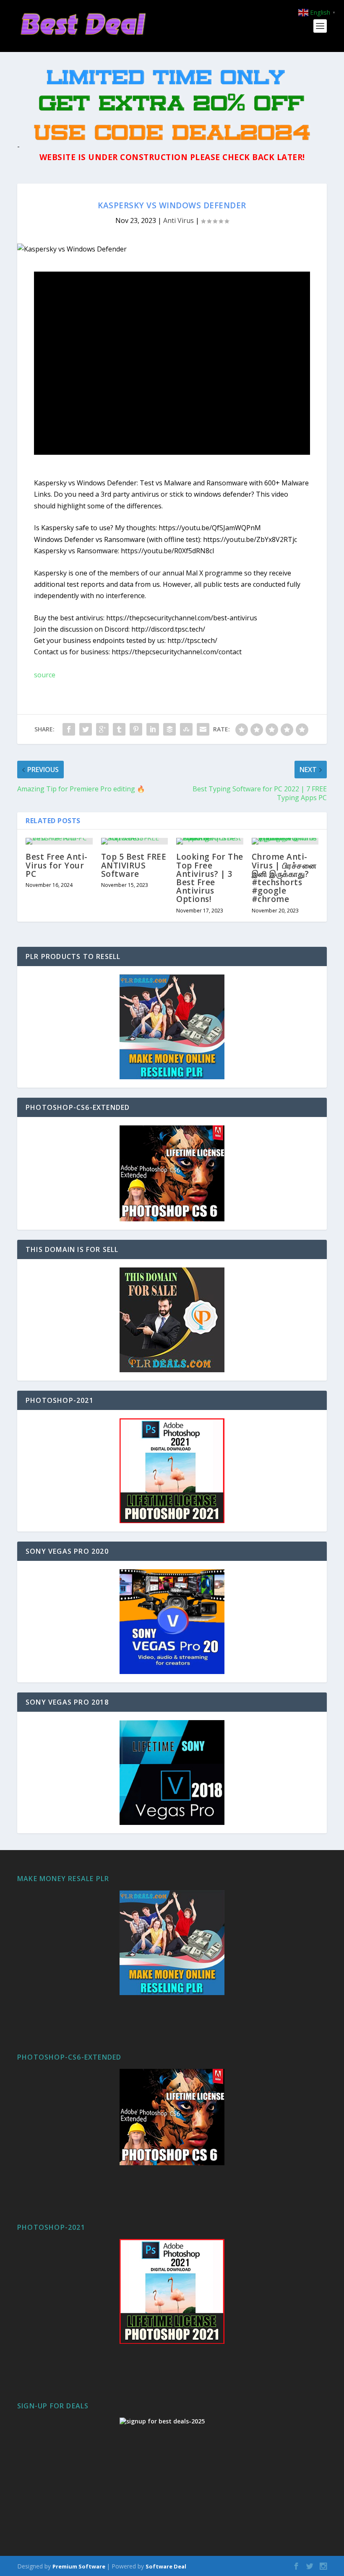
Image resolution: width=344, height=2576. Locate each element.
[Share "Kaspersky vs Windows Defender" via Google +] (102, 729)
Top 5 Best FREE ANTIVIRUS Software (134, 865)
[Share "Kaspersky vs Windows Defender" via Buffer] (169, 729)
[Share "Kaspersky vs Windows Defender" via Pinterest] (136, 729)
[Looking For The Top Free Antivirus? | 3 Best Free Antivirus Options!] (210, 841)
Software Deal (166, 2566)
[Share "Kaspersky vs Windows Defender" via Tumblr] (119, 729)
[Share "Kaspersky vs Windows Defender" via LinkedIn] (153, 729)
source (45, 675)
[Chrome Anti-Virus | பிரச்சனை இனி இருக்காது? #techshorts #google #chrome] (285, 841)
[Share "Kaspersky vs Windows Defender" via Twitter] (86, 729)
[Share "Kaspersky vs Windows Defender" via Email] (203, 729)
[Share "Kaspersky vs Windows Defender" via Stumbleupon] (186, 729)
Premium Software (79, 2566)
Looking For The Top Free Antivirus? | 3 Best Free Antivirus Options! (210, 878)
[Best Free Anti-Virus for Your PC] (59, 841)
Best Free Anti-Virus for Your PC (57, 865)
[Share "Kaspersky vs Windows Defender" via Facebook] (69, 729)
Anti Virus (179, 220)
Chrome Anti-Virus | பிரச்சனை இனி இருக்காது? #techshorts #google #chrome (284, 878)
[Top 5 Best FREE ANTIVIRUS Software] (135, 841)
